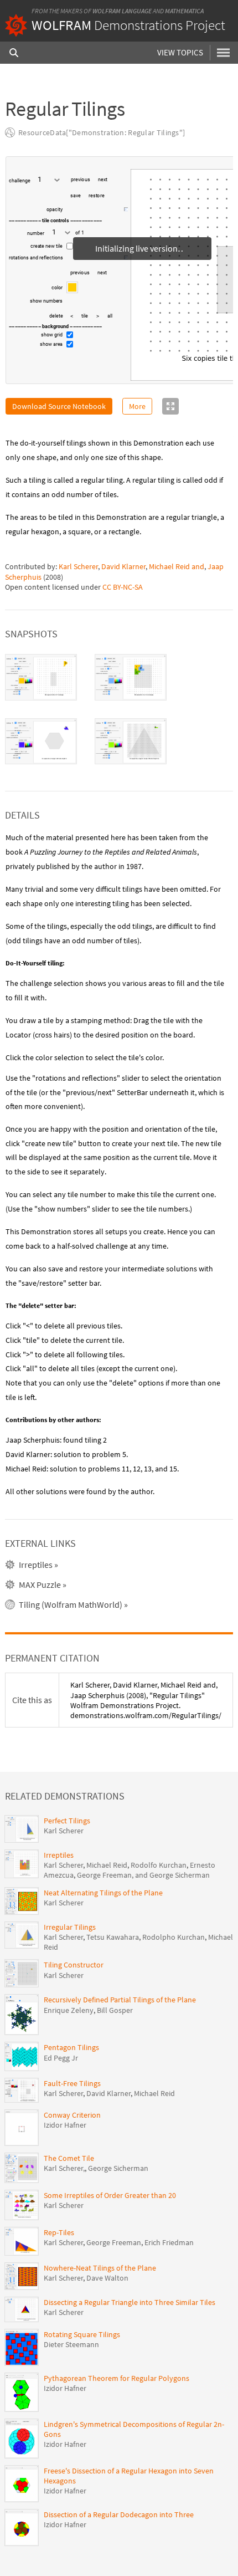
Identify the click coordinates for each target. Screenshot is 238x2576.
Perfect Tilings (67, 1821)
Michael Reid (107, 1865)
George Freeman (114, 2242)
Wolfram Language (122, 11)
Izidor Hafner (65, 2125)
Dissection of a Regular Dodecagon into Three (119, 2514)
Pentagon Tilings (71, 2047)
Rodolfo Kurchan (159, 1865)
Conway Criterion (72, 2115)
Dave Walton (107, 2278)
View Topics (180, 52)
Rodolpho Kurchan (174, 1937)
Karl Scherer (78, 566)
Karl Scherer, (64, 2168)
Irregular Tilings (70, 1927)
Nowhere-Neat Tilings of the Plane (100, 2268)
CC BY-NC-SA (123, 587)
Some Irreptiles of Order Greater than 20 (110, 2195)
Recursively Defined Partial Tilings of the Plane (120, 2000)
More (137, 406)
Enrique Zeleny (69, 2010)
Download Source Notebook (59, 406)
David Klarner (123, 566)
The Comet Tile (69, 2158)
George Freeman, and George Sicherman (143, 1875)
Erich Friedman (169, 2242)
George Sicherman (118, 2168)
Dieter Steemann (71, 2344)
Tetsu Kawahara (113, 1937)
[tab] (41, 677)
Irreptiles (59, 1855)
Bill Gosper (115, 2010)
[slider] (94, 214)
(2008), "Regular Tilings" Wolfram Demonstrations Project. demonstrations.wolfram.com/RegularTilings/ (146, 1700)
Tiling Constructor (74, 1965)
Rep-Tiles (59, 2232)
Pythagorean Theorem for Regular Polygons (117, 2378)
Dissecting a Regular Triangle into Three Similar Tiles (130, 2302)
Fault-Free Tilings (72, 2083)
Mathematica (184, 11)
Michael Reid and (177, 566)
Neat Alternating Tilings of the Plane (103, 1893)
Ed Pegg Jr (61, 2058)
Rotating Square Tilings (82, 2334)
